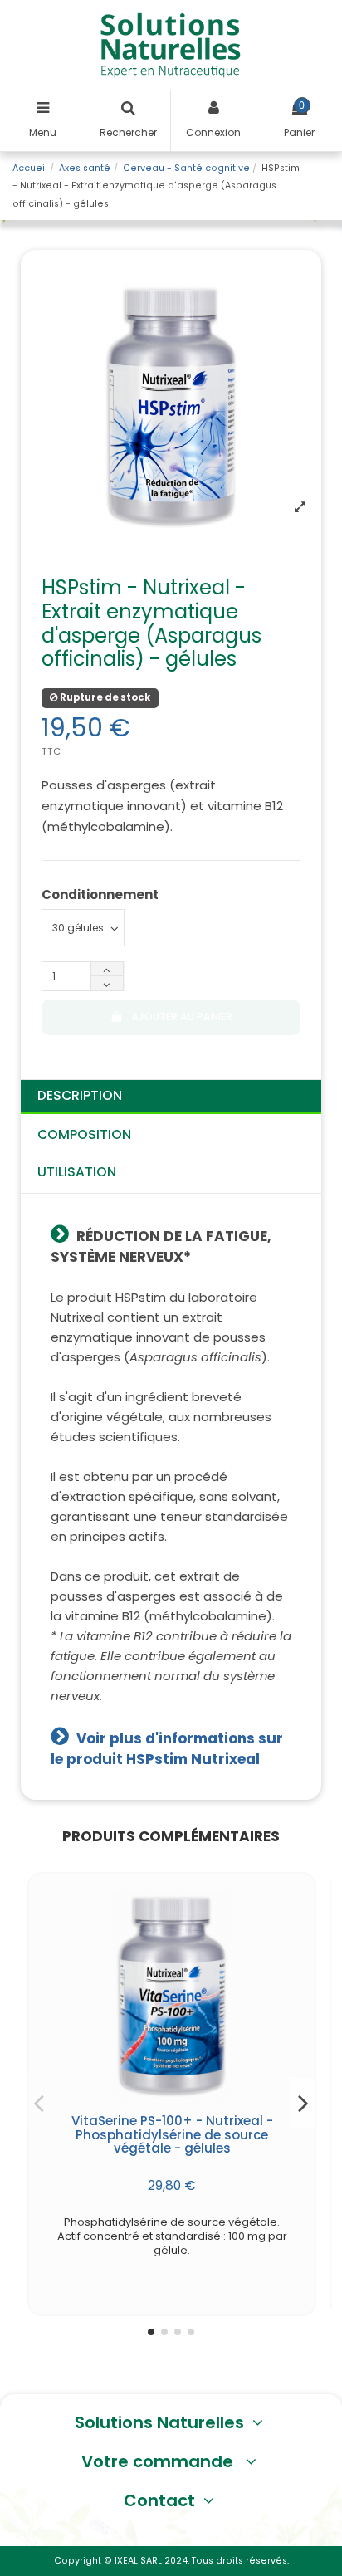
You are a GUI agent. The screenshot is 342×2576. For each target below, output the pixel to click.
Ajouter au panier (182, 1017)
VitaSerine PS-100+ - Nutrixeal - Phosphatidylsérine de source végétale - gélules (172, 2135)
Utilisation (77, 1172)
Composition (84, 1134)
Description (80, 1095)
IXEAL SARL (138, 2561)
